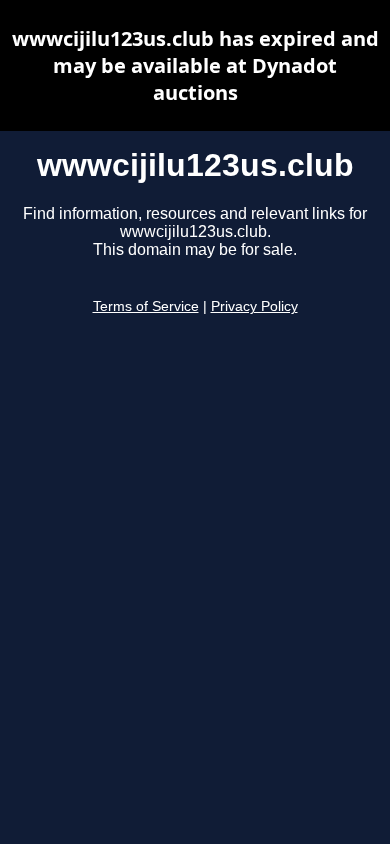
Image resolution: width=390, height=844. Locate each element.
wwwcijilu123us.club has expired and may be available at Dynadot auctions (195, 65)
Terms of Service (146, 306)
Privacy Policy (254, 306)
